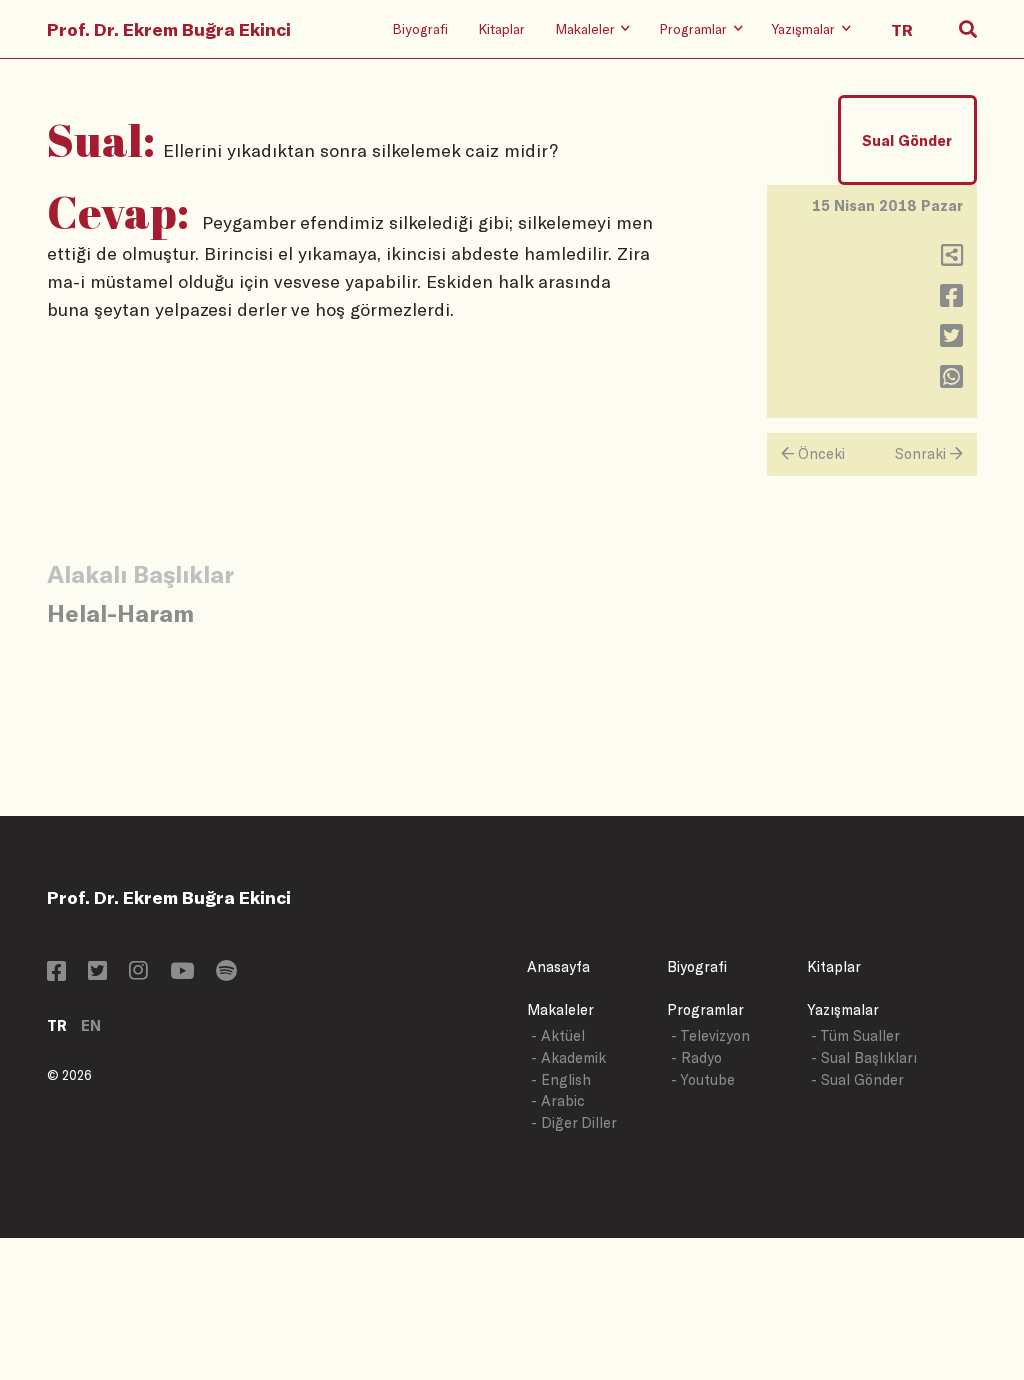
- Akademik (568, 1057)
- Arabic (558, 1100)
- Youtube (703, 1079)
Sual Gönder (907, 140)
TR (57, 1025)
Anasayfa (558, 966)
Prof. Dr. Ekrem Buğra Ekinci (169, 29)
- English (561, 1079)
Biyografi (420, 28)
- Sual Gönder (857, 1079)
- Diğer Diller (574, 1122)
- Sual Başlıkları (864, 1057)
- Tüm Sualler (855, 1035)
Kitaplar (501, 28)
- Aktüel (558, 1035)
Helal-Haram (120, 612)
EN (91, 1025)
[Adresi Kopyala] (952, 259)
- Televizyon (710, 1035)
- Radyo (696, 1057)
